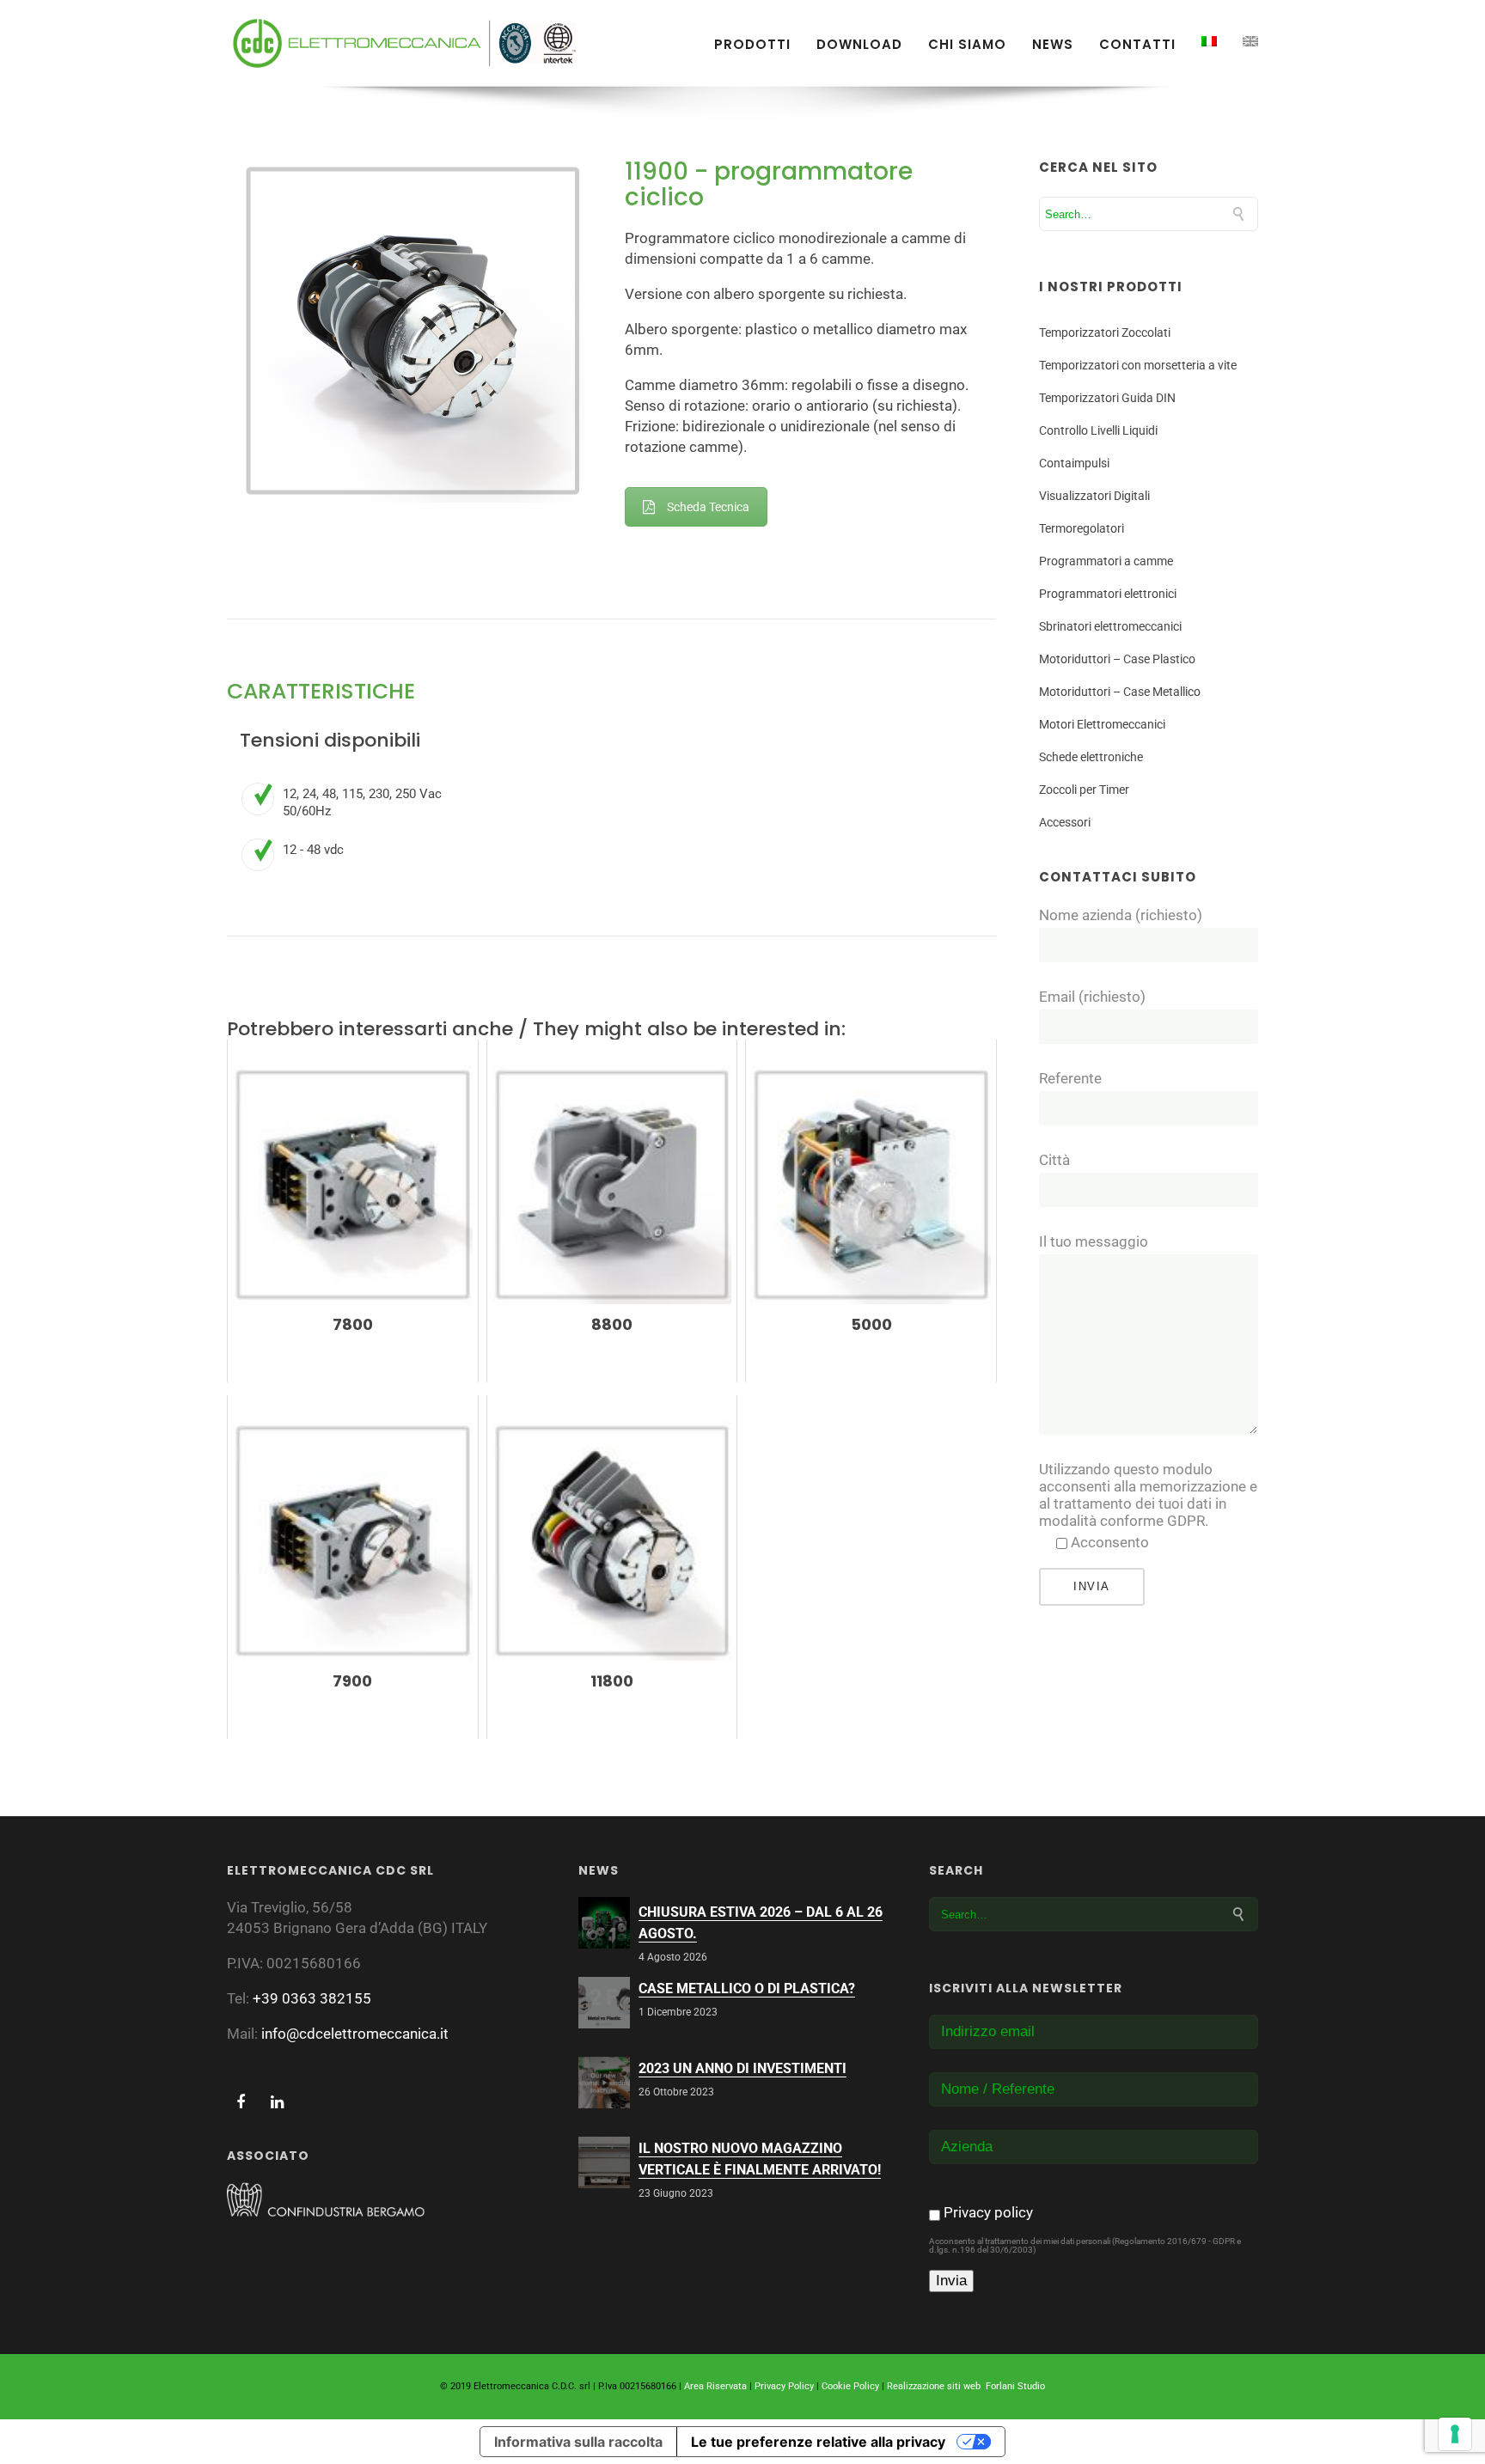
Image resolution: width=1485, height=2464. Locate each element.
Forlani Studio (1015, 2386)
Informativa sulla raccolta (578, 2442)
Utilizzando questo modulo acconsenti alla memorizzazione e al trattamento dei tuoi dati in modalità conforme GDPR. (1148, 1495)
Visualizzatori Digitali (1094, 496)
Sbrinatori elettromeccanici (1110, 626)
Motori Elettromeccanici (1102, 724)
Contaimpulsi (1074, 463)
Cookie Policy (850, 2386)
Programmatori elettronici (1108, 594)
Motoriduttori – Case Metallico (1120, 692)
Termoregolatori (1082, 528)
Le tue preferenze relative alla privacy (818, 2442)
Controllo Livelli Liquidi (1098, 430)
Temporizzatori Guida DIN (1107, 398)
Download (859, 45)
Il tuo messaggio (1094, 1241)
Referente (1070, 1078)
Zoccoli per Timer (1084, 790)
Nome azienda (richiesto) (1121, 915)
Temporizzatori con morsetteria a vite (1138, 365)
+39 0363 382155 (312, 1998)
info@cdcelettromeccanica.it (355, 2034)
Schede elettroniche (1091, 757)
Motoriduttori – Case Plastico (1117, 659)
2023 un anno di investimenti (742, 2068)
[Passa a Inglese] (1250, 41)
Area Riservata (715, 2386)
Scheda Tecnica (708, 507)
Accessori (1065, 822)
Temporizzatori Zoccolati (1105, 332)
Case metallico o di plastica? (747, 1988)
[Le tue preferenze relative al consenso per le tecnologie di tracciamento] (1455, 2434)
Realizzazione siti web (934, 2386)
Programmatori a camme (1106, 561)
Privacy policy (988, 2212)
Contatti (1137, 45)
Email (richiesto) (1092, 997)
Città (1054, 1160)
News (1053, 45)
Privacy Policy (784, 2386)
